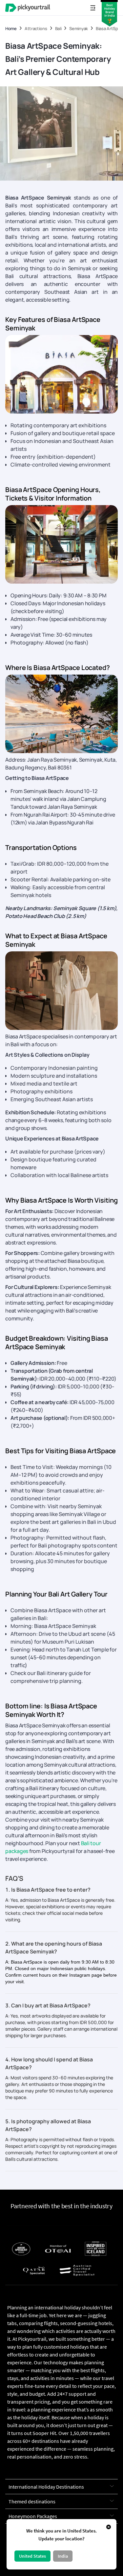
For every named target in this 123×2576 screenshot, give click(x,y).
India (63, 2556)
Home (11, 29)
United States (32, 2556)
